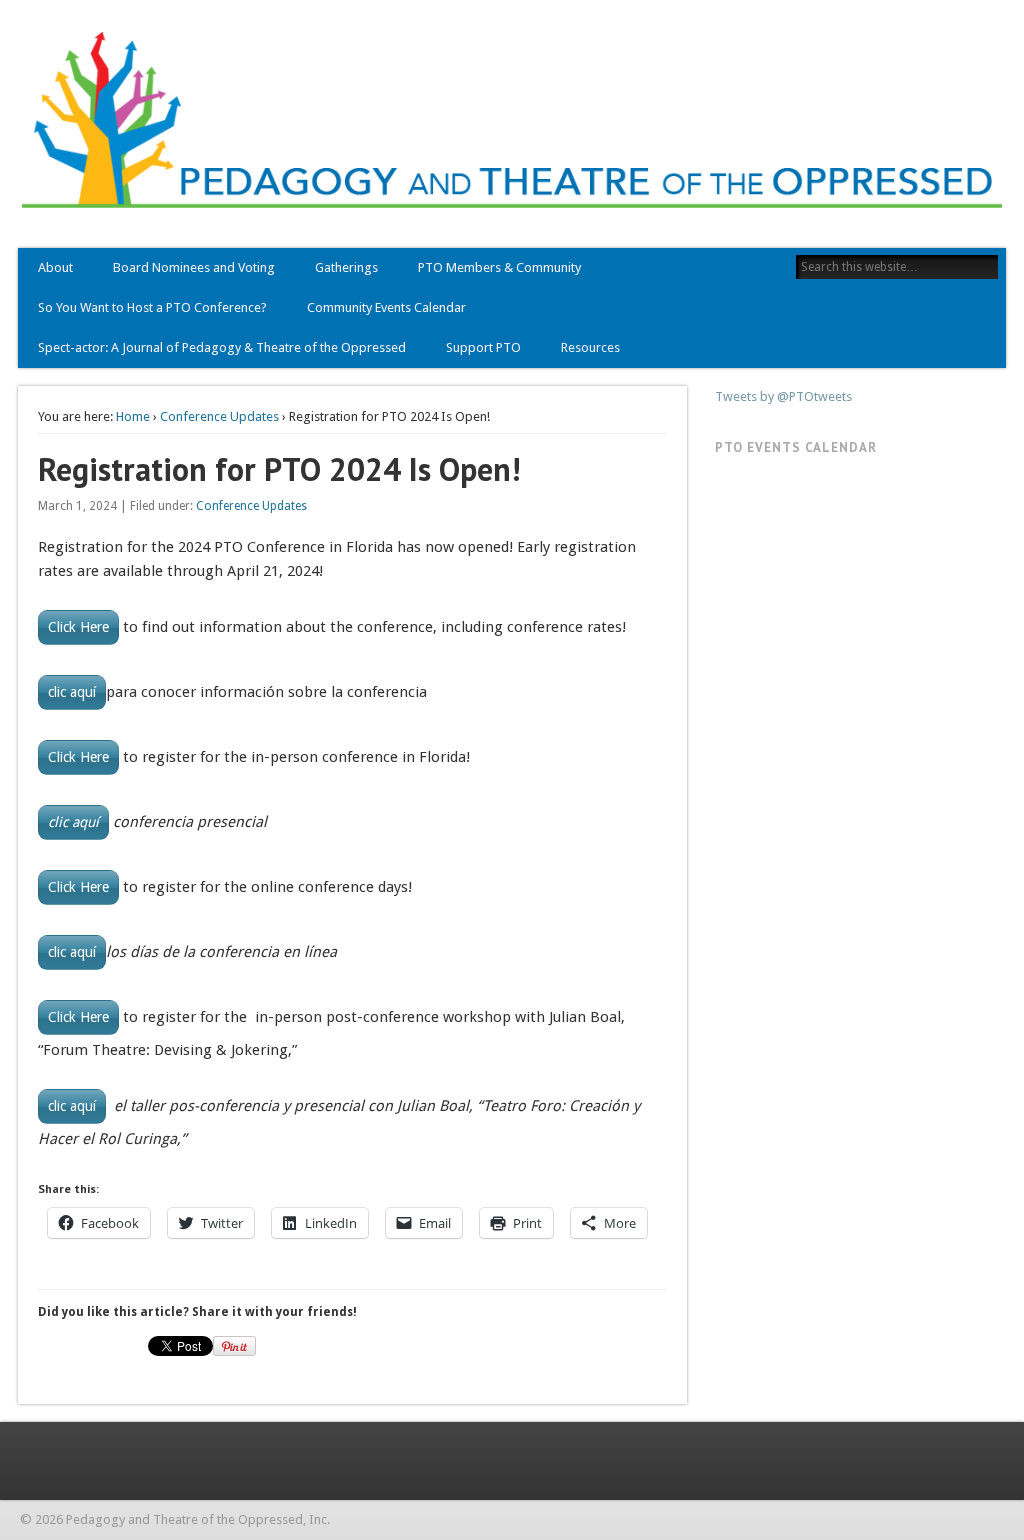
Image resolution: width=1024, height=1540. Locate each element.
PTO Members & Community (499, 267)
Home (133, 416)
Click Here (78, 627)
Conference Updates (219, 416)
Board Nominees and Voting (194, 267)
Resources (590, 347)
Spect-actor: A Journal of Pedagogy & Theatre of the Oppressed (222, 347)
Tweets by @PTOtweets (783, 396)
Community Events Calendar (386, 307)
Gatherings (346, 267)
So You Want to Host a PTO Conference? (152, 307)
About (55, 267)
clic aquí (72, 692)
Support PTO (483, 347)
